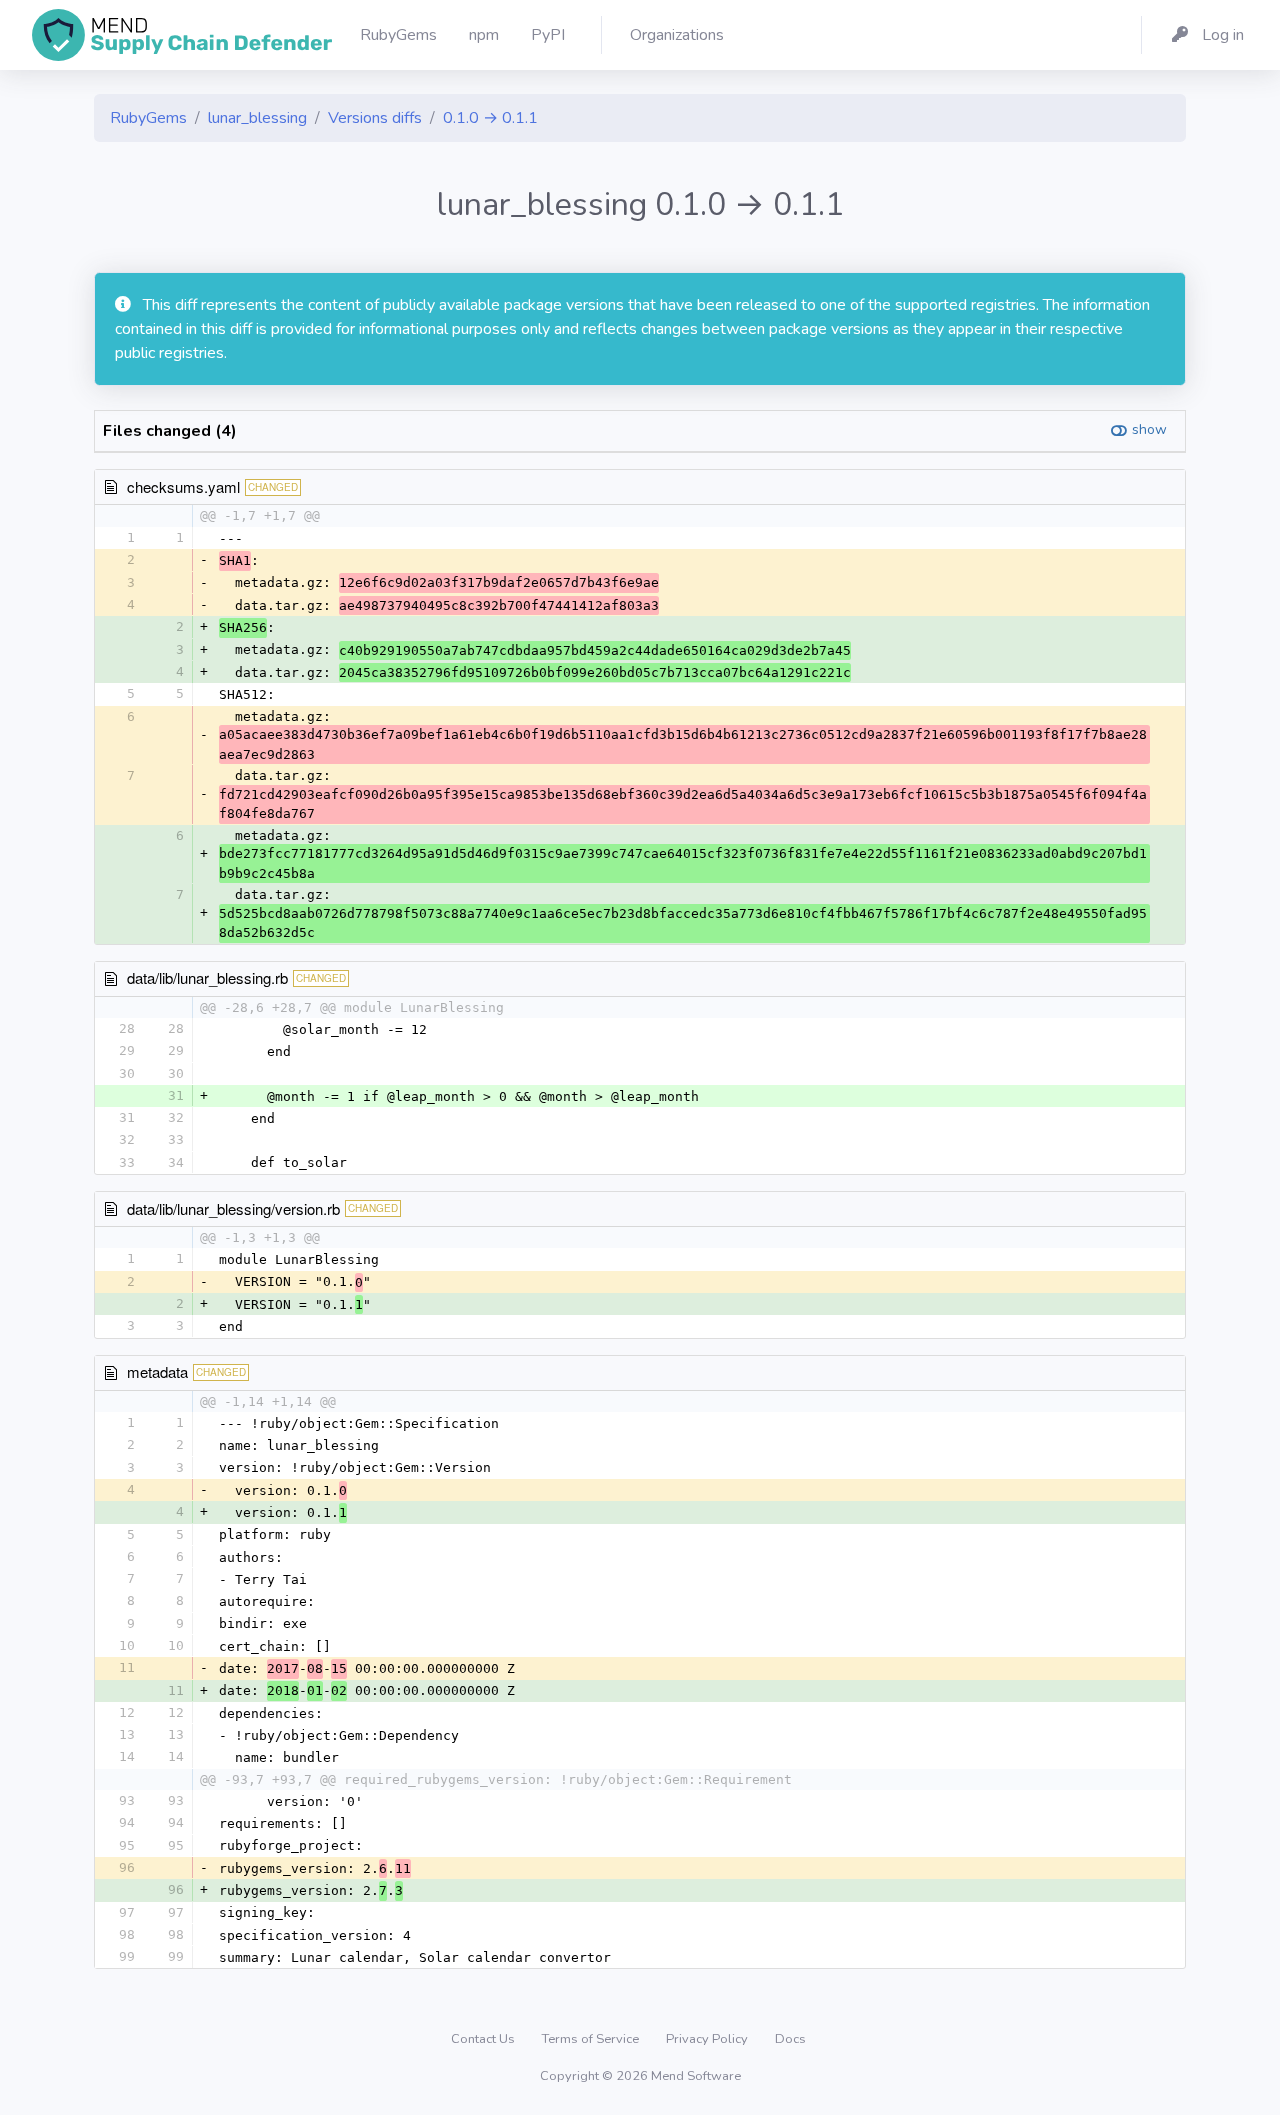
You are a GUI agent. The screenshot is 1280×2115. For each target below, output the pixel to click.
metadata (157, 1371)
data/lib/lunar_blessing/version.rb (233, 1208)
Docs (790, 2039)
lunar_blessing (257, 118)
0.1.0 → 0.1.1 (490, 118)
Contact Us (484, 2039)
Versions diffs (375, 118)
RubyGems (148, 118)
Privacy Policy (708, 2039)
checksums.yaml (183, 486)
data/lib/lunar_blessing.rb (207, 977)
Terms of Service (592, 2039)
